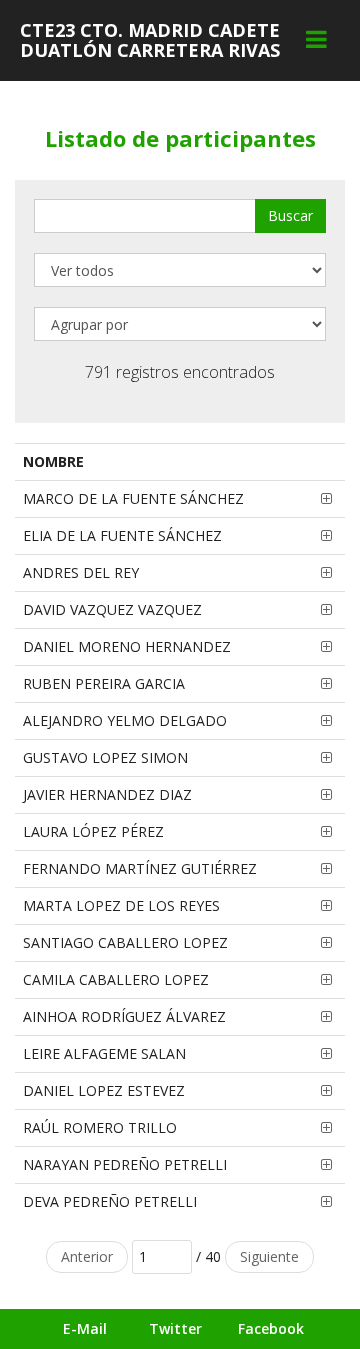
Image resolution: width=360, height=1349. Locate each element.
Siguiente (269, 1256)
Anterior (87, 1256)
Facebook (271, 1328)
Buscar (290, 215)
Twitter (175, 1328)
